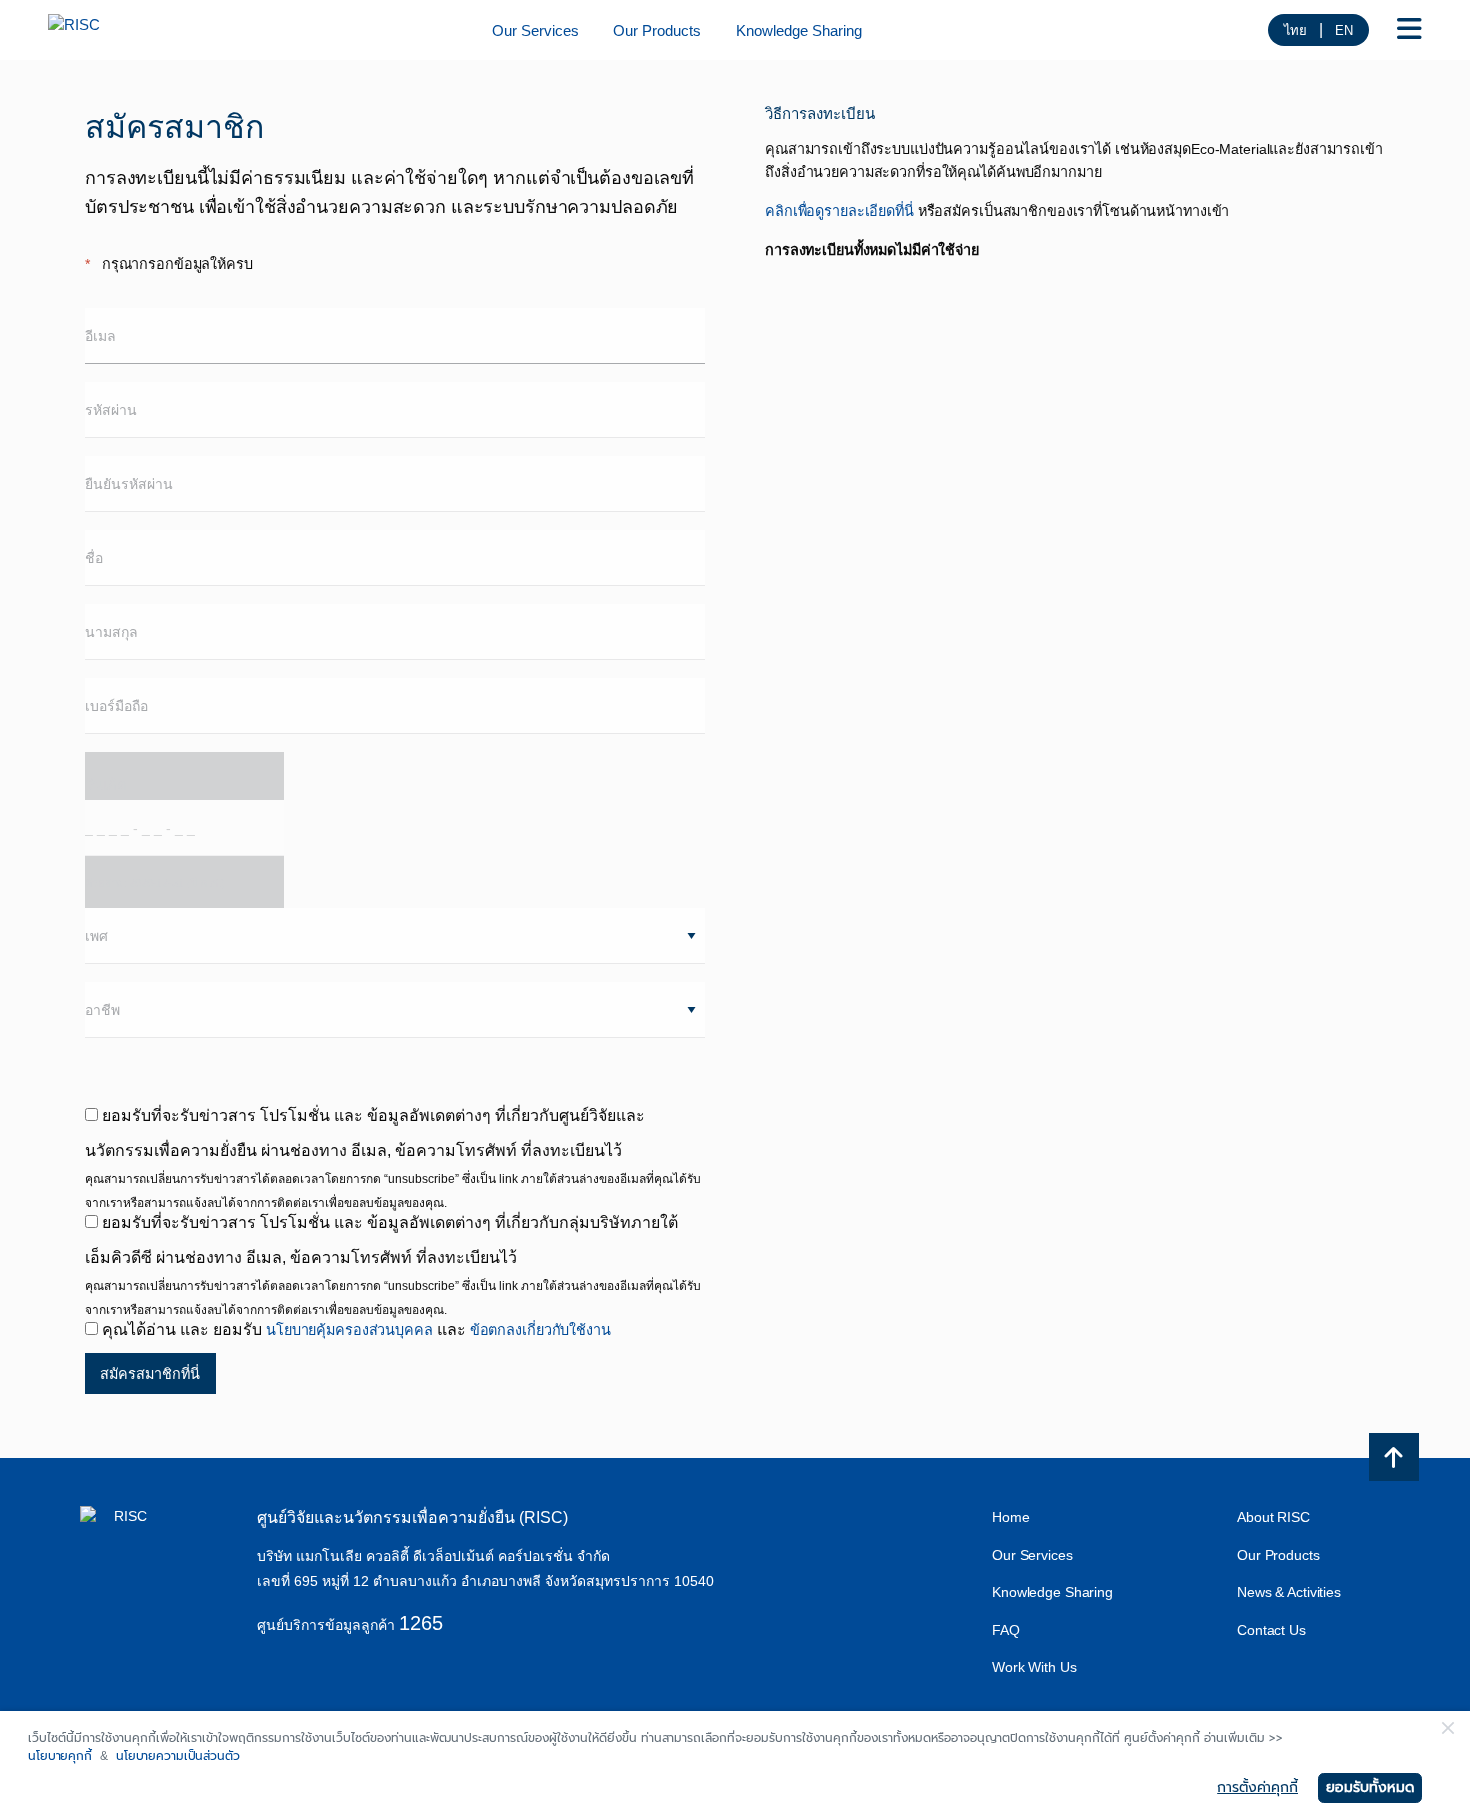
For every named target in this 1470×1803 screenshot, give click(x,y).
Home (1011, 1517)
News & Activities (1289, 1592)
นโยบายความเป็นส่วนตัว (178, 1756)
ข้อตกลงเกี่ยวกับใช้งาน (540, 1330)
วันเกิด (155, 832)
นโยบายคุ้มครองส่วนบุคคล (349, 1330)
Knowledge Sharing (799, 31)
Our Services (535, 31)
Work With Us (1034, 1667)
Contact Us (1271, 1630)
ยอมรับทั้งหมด (1370, 1787)
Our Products (657, 31)
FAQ (1006, 1630)
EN (1344, 30)
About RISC (1273, 1517)
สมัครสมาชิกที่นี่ (150, 1374)
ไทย (1296, 30)
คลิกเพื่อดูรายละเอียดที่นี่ (839, 211)
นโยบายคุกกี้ (60, 1756)
